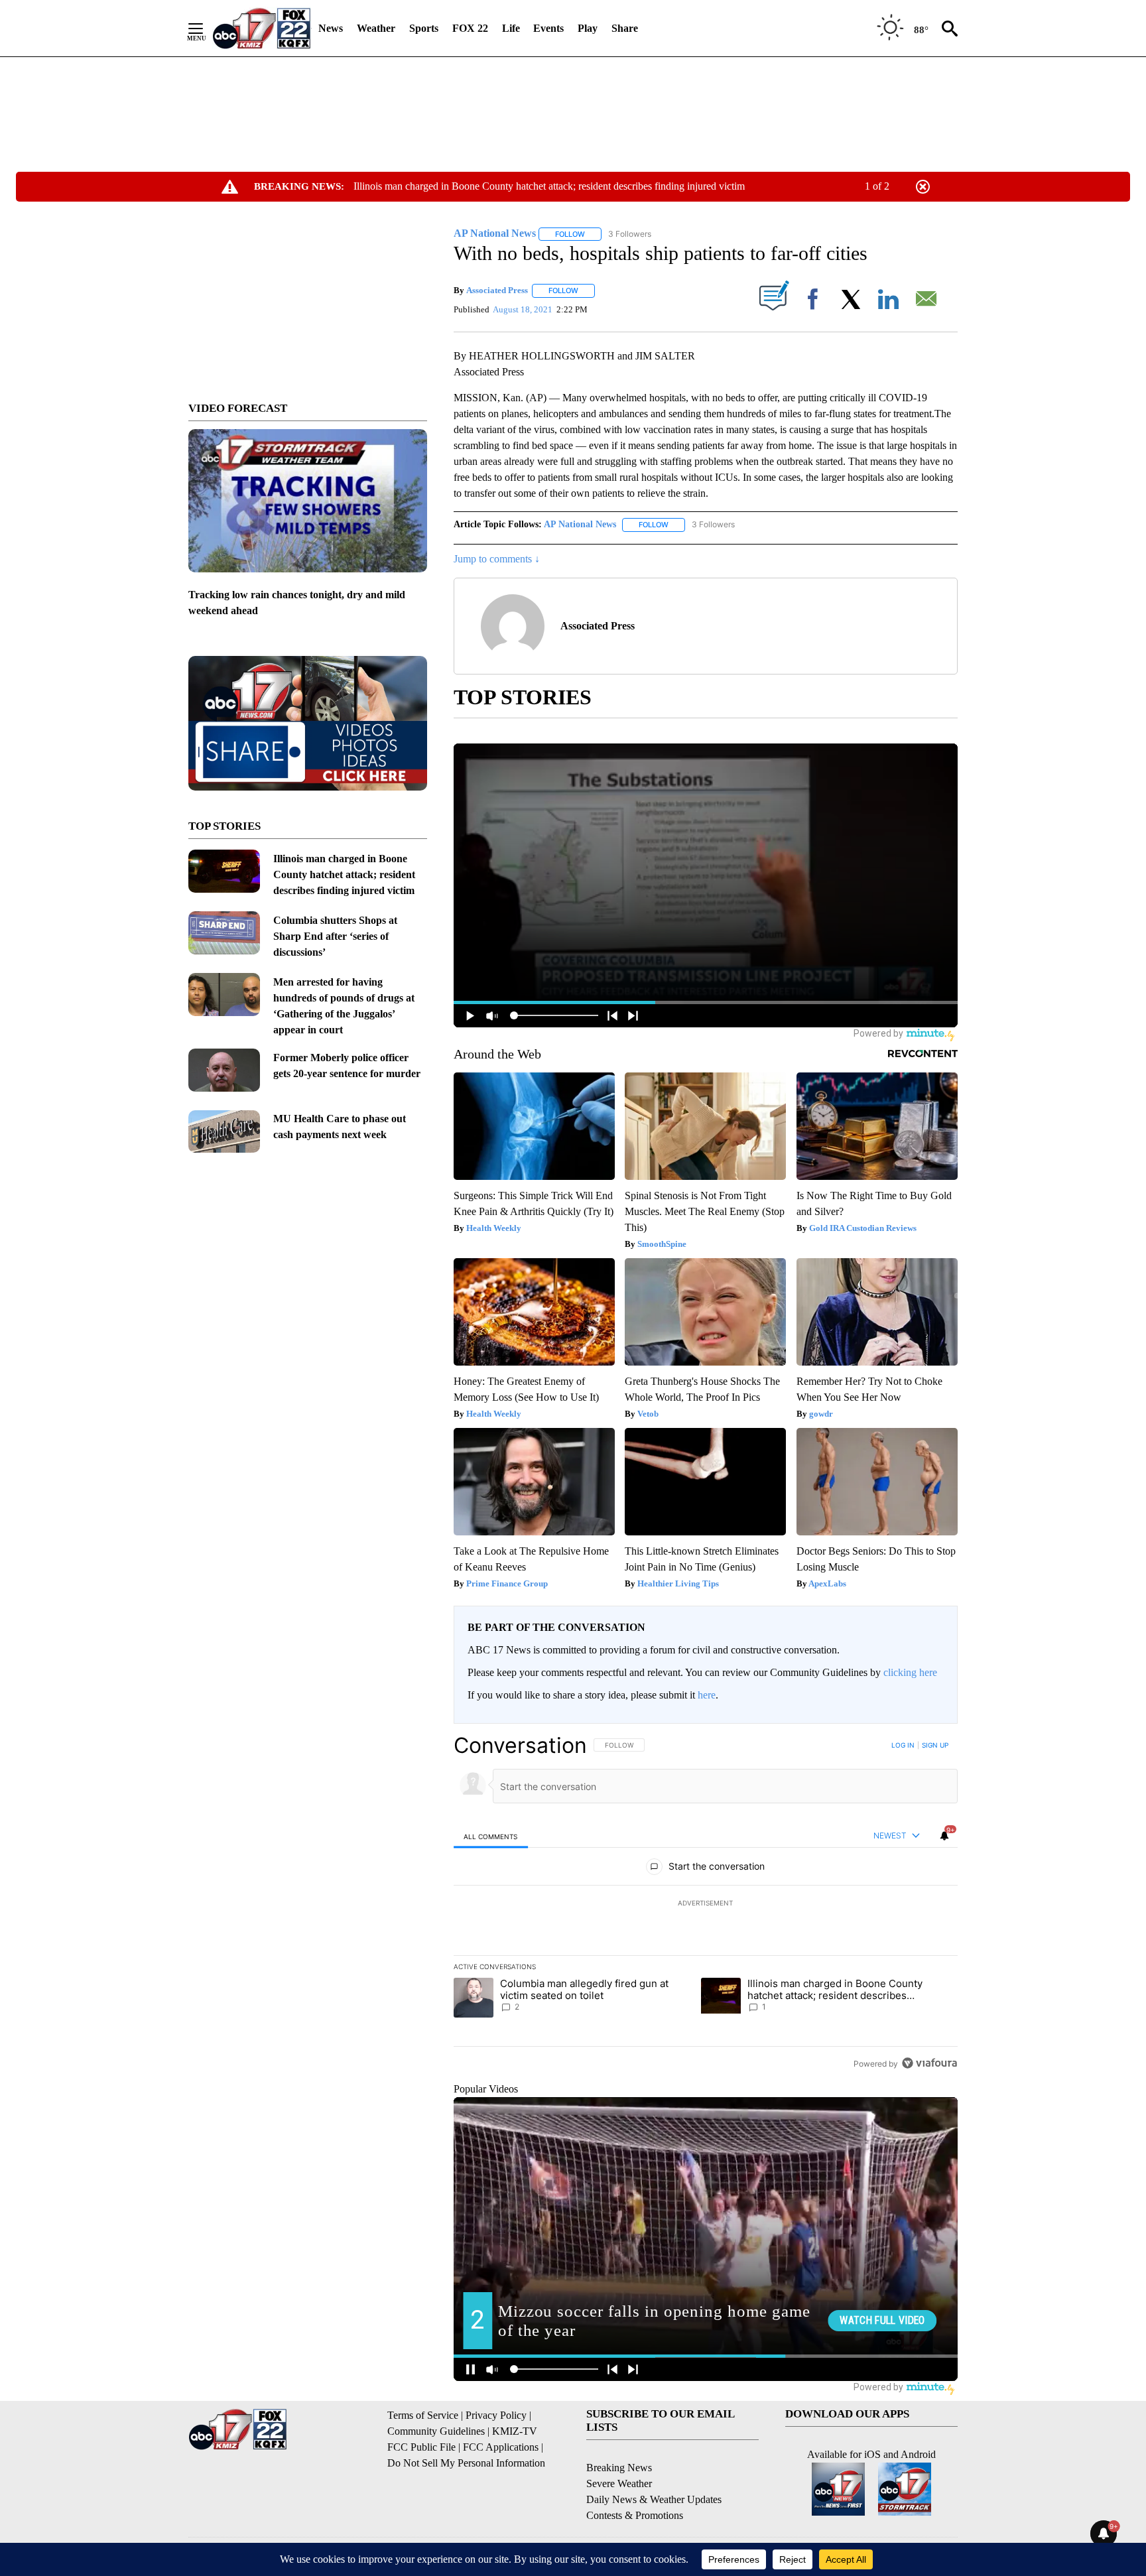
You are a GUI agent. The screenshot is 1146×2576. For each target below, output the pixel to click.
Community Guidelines (436, 2431)
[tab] (491, 1836)
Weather (376, 28)
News (331, 28)
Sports (424, 28)
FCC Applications (501, 2447)
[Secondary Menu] (206, 29)
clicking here (910, 1672)
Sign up (935, 1745)
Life (511, 28)
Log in (903, 1745)
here (707, 1695)
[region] (706, 1904)
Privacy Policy (496, 2415)
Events (548, 28)
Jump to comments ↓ (497, 559)
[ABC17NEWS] (262, 28)
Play (588, 28)
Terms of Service (423, 2415)
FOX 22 (470, 28)
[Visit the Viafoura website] (929, 2063)
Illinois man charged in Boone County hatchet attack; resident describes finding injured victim (549, 186)
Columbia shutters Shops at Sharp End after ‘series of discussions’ (335, 936)
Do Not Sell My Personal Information (466, 2463)
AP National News (580, 524)
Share (625, 28)
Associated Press (497, 290)
